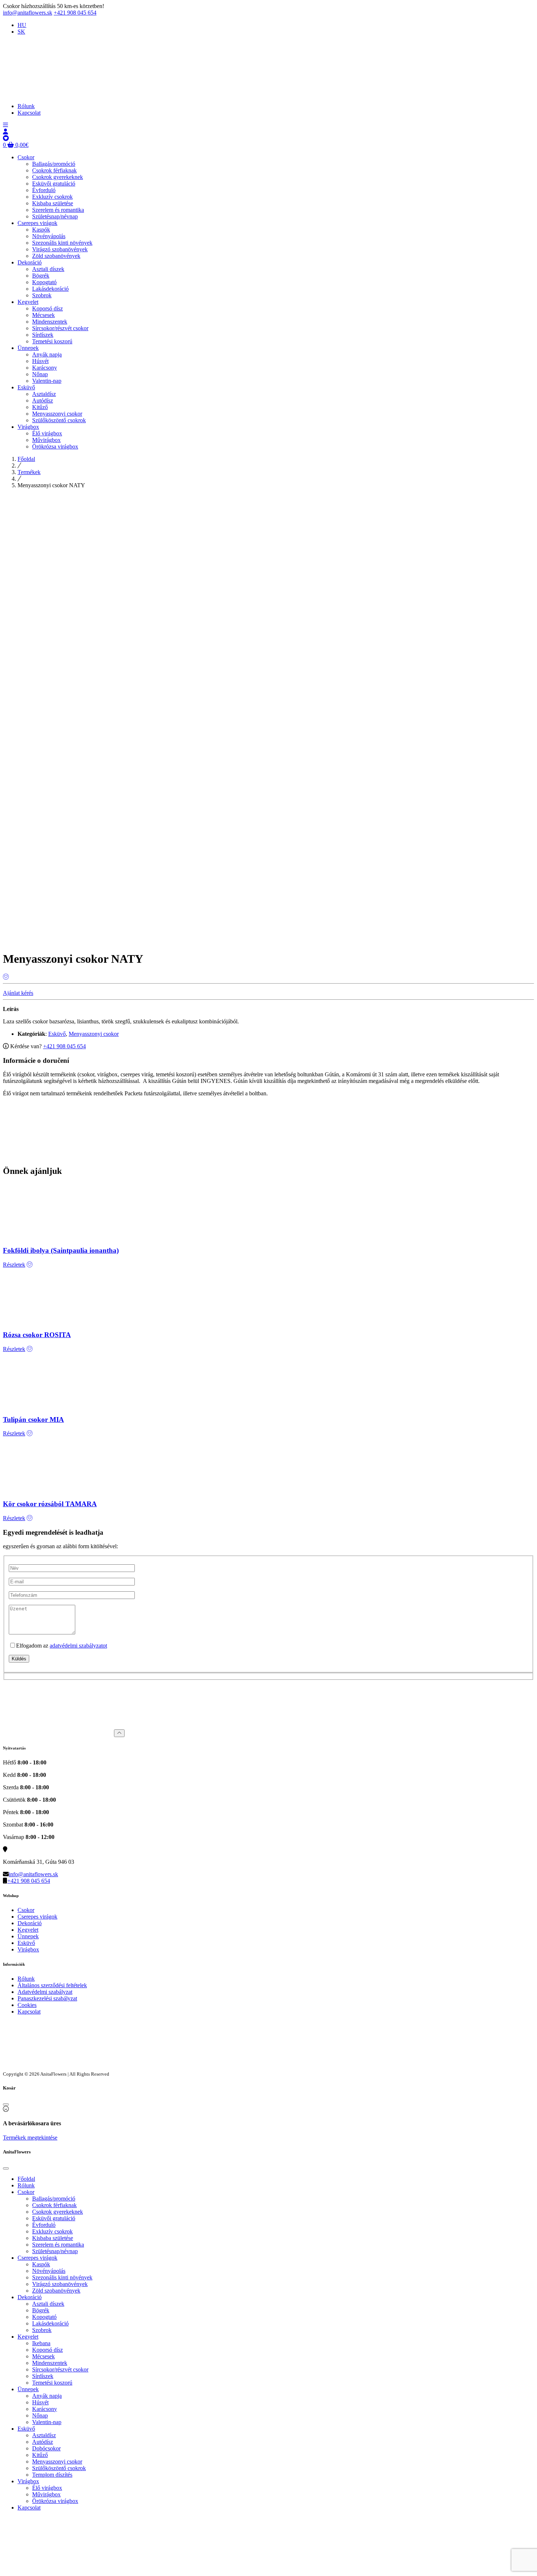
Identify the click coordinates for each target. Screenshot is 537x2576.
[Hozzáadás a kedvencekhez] (6, 977)
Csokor (26, 1910)
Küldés (19, 1659)
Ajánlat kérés (18, 993)
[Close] (6, 2104)
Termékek (29, 472)
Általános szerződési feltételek (52, 1985)
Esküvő (57, 1034)
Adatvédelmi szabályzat (45, 1992)
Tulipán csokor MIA (33, 1419)
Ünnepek (28, 1936)
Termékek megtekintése (30, 2138)
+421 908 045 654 (75, 13)
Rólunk (26, 1979)
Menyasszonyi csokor (94, 1034)
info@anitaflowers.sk (28, 13)
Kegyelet (28, 1930)
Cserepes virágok (37, 1917)
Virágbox (28, 1949)
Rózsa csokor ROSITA (37, 1335)
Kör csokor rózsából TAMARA (50, 1504)
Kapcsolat (29, 2012)
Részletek (14, 1265)
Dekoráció (30, 1923)
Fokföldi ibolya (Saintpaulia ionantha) (61, 1250)
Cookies (27, 2005)
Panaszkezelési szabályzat (47, 1998)
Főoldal (26, 459)
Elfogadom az (62, 1646)
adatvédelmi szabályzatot (78, 1646)
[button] (5, 125)
